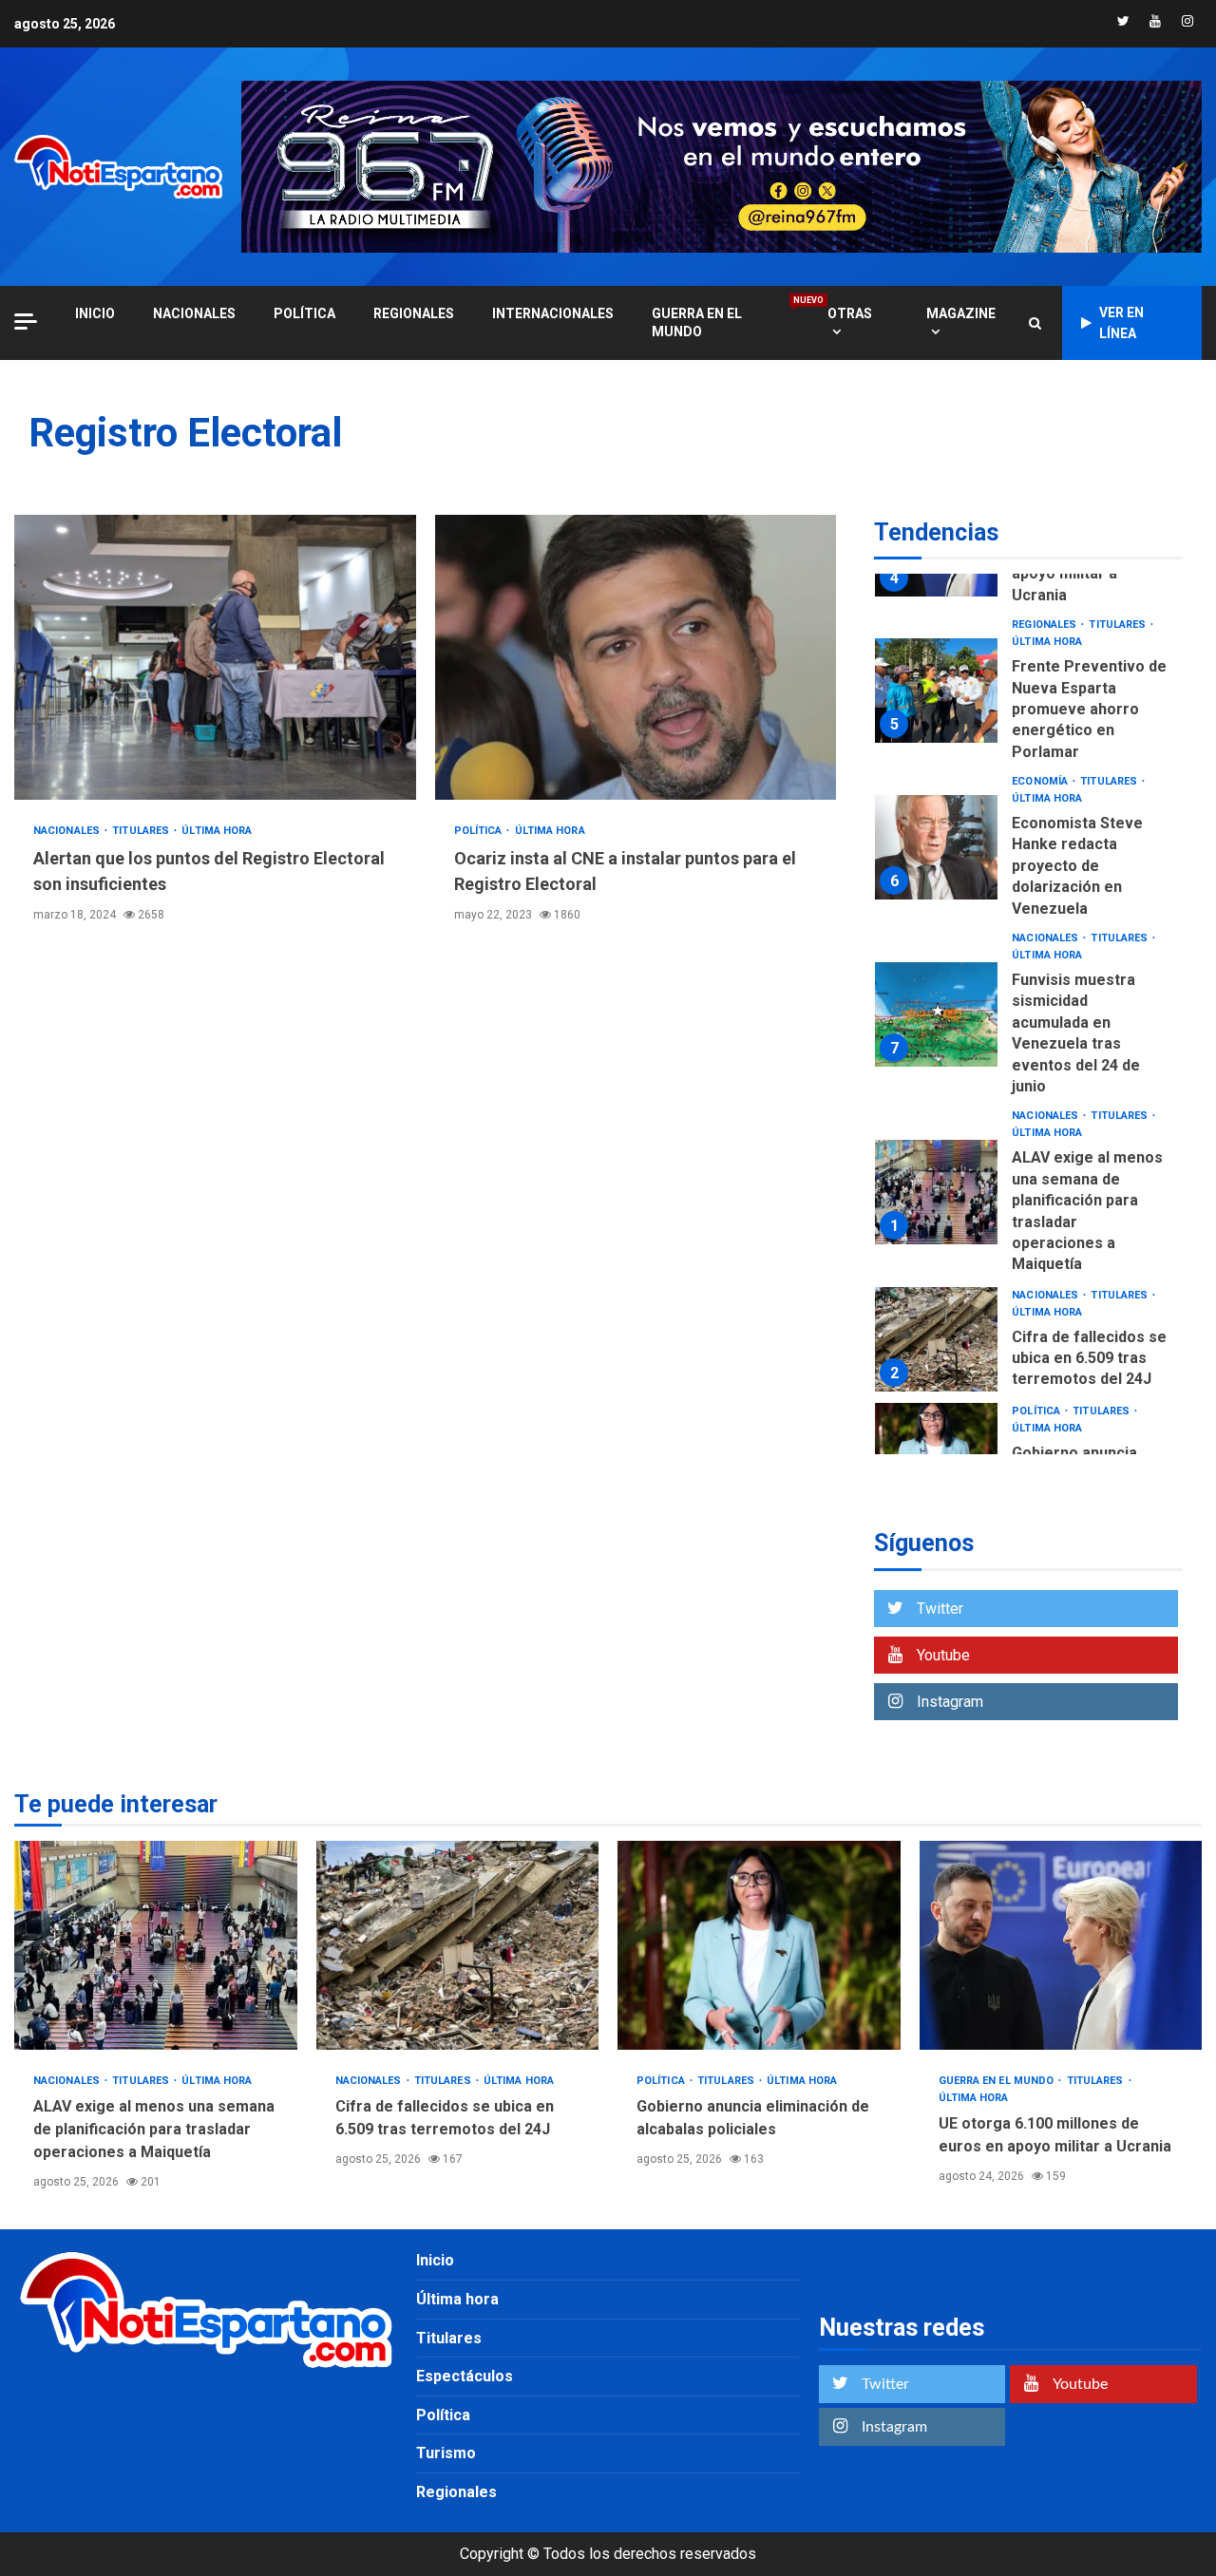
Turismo (446, 2453)
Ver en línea (1121, 323)
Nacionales (194, 313)
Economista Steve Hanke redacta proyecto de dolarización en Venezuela (936, 847)
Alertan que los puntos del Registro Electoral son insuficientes (215, 657)
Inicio (435, 2260)
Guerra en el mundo (721, 322)
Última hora (217, 831)
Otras (850, 313)
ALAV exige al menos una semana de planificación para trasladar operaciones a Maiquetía (936, 1192)
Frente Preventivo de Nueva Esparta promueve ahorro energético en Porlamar (936, 691)
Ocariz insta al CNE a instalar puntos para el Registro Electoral (636, 657)
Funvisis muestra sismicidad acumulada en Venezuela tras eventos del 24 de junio (936, 1014)
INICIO (95, 313)
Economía (1041, 781)
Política (304, 313)
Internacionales (553, 313)
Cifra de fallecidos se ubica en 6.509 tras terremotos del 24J (936, 1339)
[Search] (1035, 323)
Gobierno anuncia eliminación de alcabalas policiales (759, 1945)
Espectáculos (465, 2376)
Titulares (142, 831)
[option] (1028, 695)
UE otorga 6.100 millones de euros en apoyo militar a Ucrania (1061, 1945)
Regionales (414, 313)
